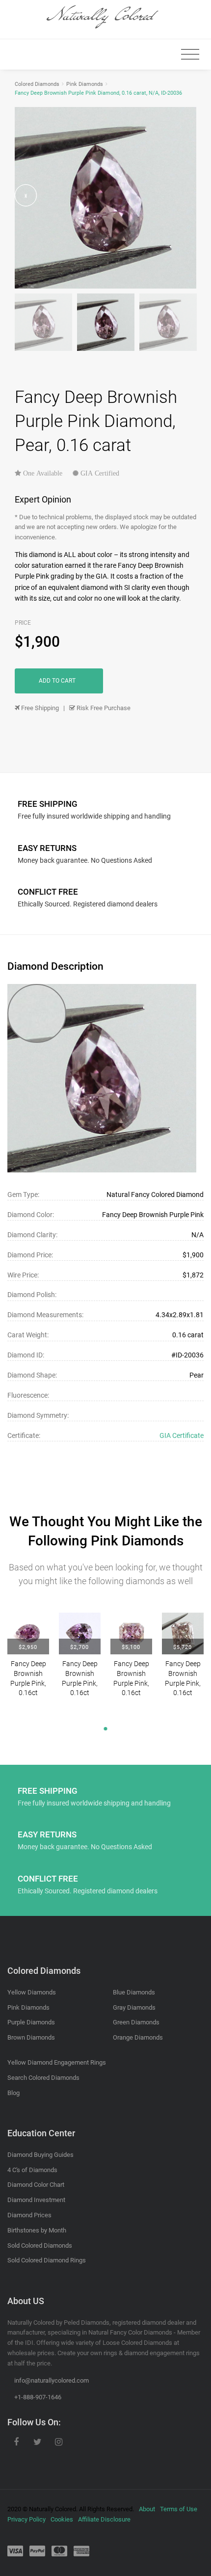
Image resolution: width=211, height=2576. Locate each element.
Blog (13, 2093)
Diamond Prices (29, 2215)
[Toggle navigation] (190, 55)
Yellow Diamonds (32, 1992)
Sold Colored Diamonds (40, 2245)
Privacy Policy (26, 2519)
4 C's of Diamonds (32, 2170)
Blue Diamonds (134, 1992)
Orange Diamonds (138, 2037)
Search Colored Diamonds (43, 2078)
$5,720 (183, 1647)
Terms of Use (179, 2509)
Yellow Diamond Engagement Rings (57, 2062)
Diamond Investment (36, 2200)
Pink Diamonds (85, 84)
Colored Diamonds (37, 84)
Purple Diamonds (31, 2022)
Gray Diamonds (134, 2007)
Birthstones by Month (37, 2230)
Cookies (62, 2519)
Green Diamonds (136, 2022)
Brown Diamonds (31, 2037)
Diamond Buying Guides (40, 2155)
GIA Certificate (182, 1435)
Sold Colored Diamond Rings (47, 2260)
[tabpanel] (28, 1661)
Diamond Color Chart (36, 2185)
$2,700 (79, 1647)
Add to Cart (57, 681)
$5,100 (131, 1647)
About (147, 2509)
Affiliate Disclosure (104, 2519)
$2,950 (28, 1647)
